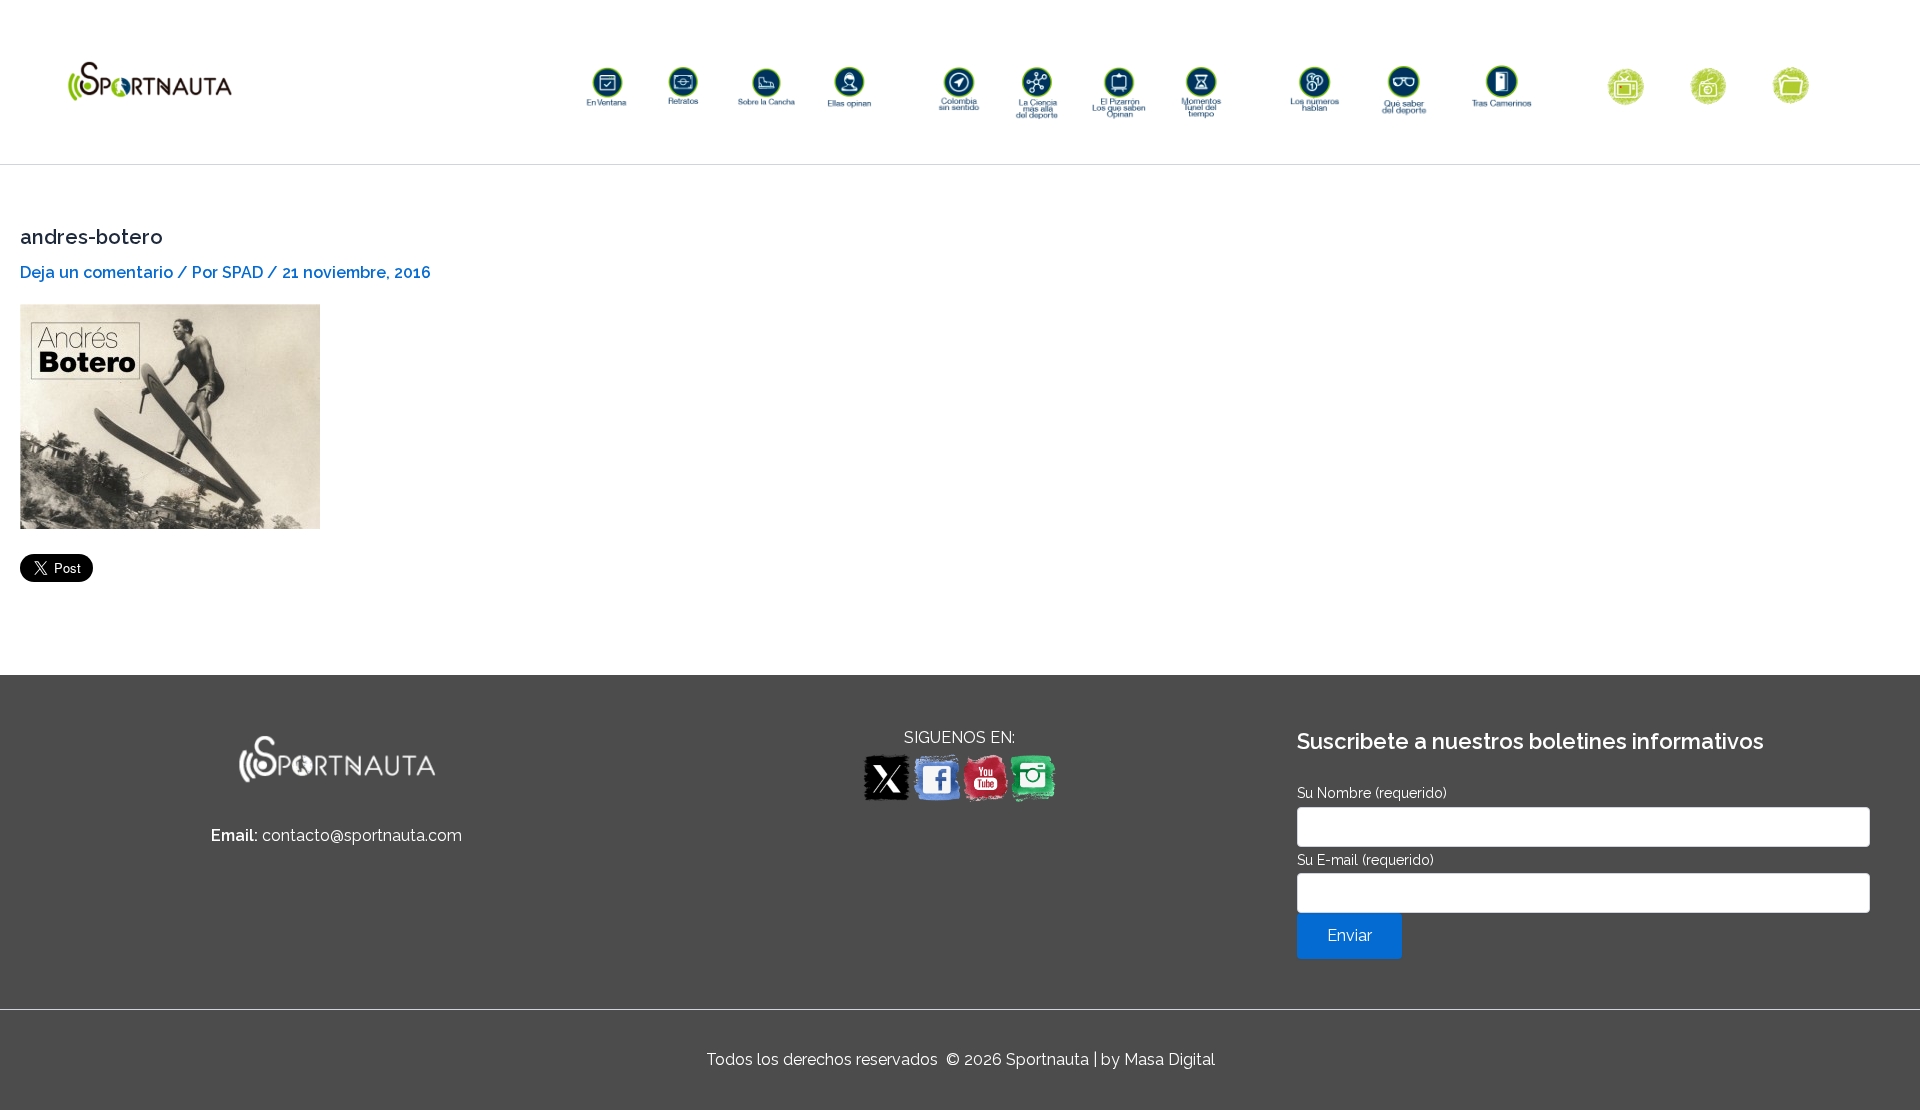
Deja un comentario (96, 272)
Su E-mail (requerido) (1365, 860)
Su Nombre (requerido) (1372, 793)
